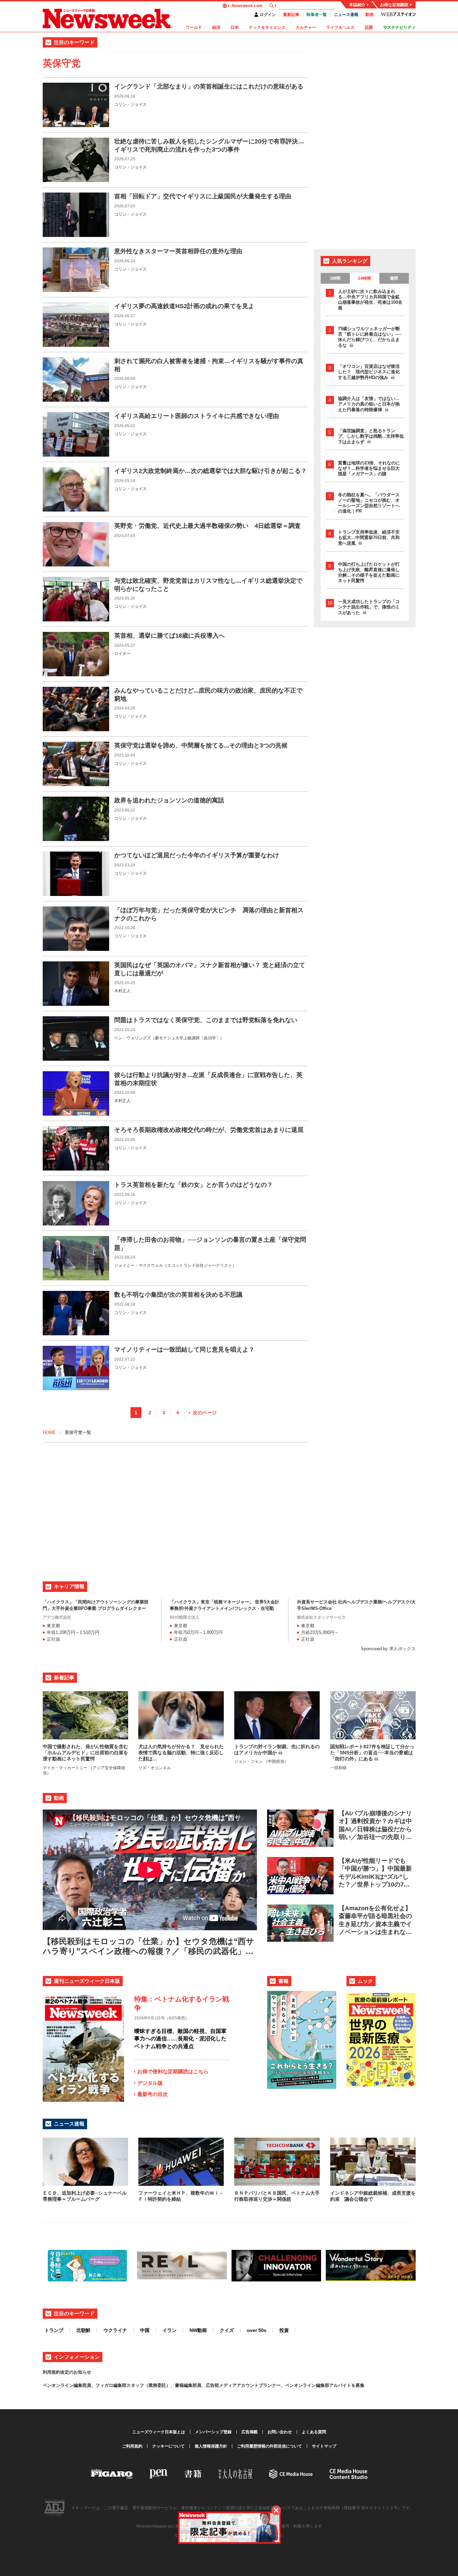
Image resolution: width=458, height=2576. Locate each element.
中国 (145, 2330)
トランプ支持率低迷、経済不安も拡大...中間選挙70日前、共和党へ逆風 (369, 538)
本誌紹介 (357, 5)
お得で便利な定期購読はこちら (173, 2071)
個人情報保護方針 (211, 2446)
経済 (216, 27)
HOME (49, 1432)
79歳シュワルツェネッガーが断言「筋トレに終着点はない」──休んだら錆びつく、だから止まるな (370, 337)
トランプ (54, 2330)
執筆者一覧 (317, 15)
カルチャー (306, 27)
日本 (235, 27)
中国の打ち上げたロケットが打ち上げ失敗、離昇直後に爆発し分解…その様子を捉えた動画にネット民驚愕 (369, 572)
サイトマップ (324, 2446)
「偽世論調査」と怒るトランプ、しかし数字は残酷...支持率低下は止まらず (371, 436)
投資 (284, 2330)
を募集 (358, 2385)
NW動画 (198, 2330)
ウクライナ (115, 2330)
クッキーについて (168, 2446)
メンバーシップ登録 (213, 2432)
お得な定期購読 (394, 5)
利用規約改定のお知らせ (67, 2372)
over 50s (257, 2330)
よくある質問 (314, 2432)
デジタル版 (150, 2083)
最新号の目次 (153, 2094)
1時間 (335, 278)
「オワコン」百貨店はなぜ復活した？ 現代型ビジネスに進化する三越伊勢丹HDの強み (369, 372)
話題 (369, 27)
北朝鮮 (83, 2330)
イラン (170, 2330)
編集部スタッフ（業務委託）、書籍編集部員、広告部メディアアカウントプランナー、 (199, 2385)
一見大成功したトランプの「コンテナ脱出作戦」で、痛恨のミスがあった (369, 607)
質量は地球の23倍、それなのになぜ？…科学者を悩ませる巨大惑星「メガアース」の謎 (369, 468)
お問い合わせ (280, 2432)
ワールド (194, 27)
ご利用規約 (132, 2446)
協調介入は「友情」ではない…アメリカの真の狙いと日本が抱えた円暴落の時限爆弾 (369, 404)
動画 (370, 15)
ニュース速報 (346, 15)
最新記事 (291, 15)
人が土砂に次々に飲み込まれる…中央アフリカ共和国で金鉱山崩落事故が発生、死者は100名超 (370, 299)
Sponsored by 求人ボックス (388, 1649)
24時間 (364, 278)
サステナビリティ (399, 27)
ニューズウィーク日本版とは (159, 2432)
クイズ (227, 2330)
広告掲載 (250, 2432)
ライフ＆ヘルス (340, 27)
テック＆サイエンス (267, 27)
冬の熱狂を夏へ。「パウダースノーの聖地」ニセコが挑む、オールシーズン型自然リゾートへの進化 (369, 503)
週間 (394, 278)
